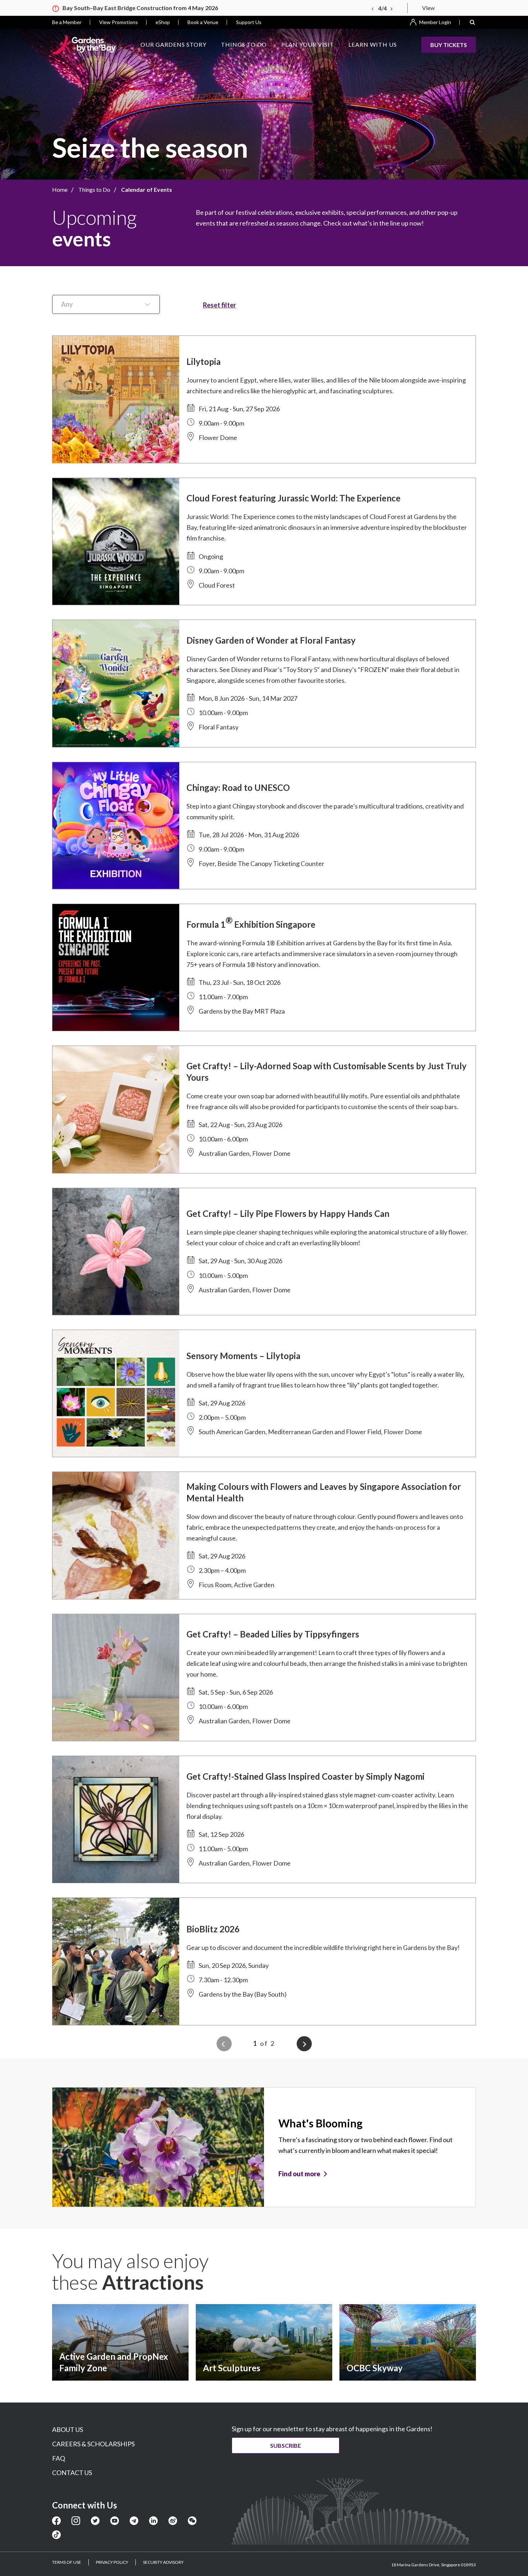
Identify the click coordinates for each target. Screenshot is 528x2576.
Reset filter (219, 305)
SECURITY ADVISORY (163, 2562)
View (428, 8)
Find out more (299, 2174)
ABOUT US (68, 2429)
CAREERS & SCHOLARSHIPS (93, 2444)
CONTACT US (72, 2473)
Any (67, 304)
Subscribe (286, 2445)
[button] (472, 22)
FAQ (59, 2458)
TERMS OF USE (67, 2562)
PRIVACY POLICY (112, 2562)
